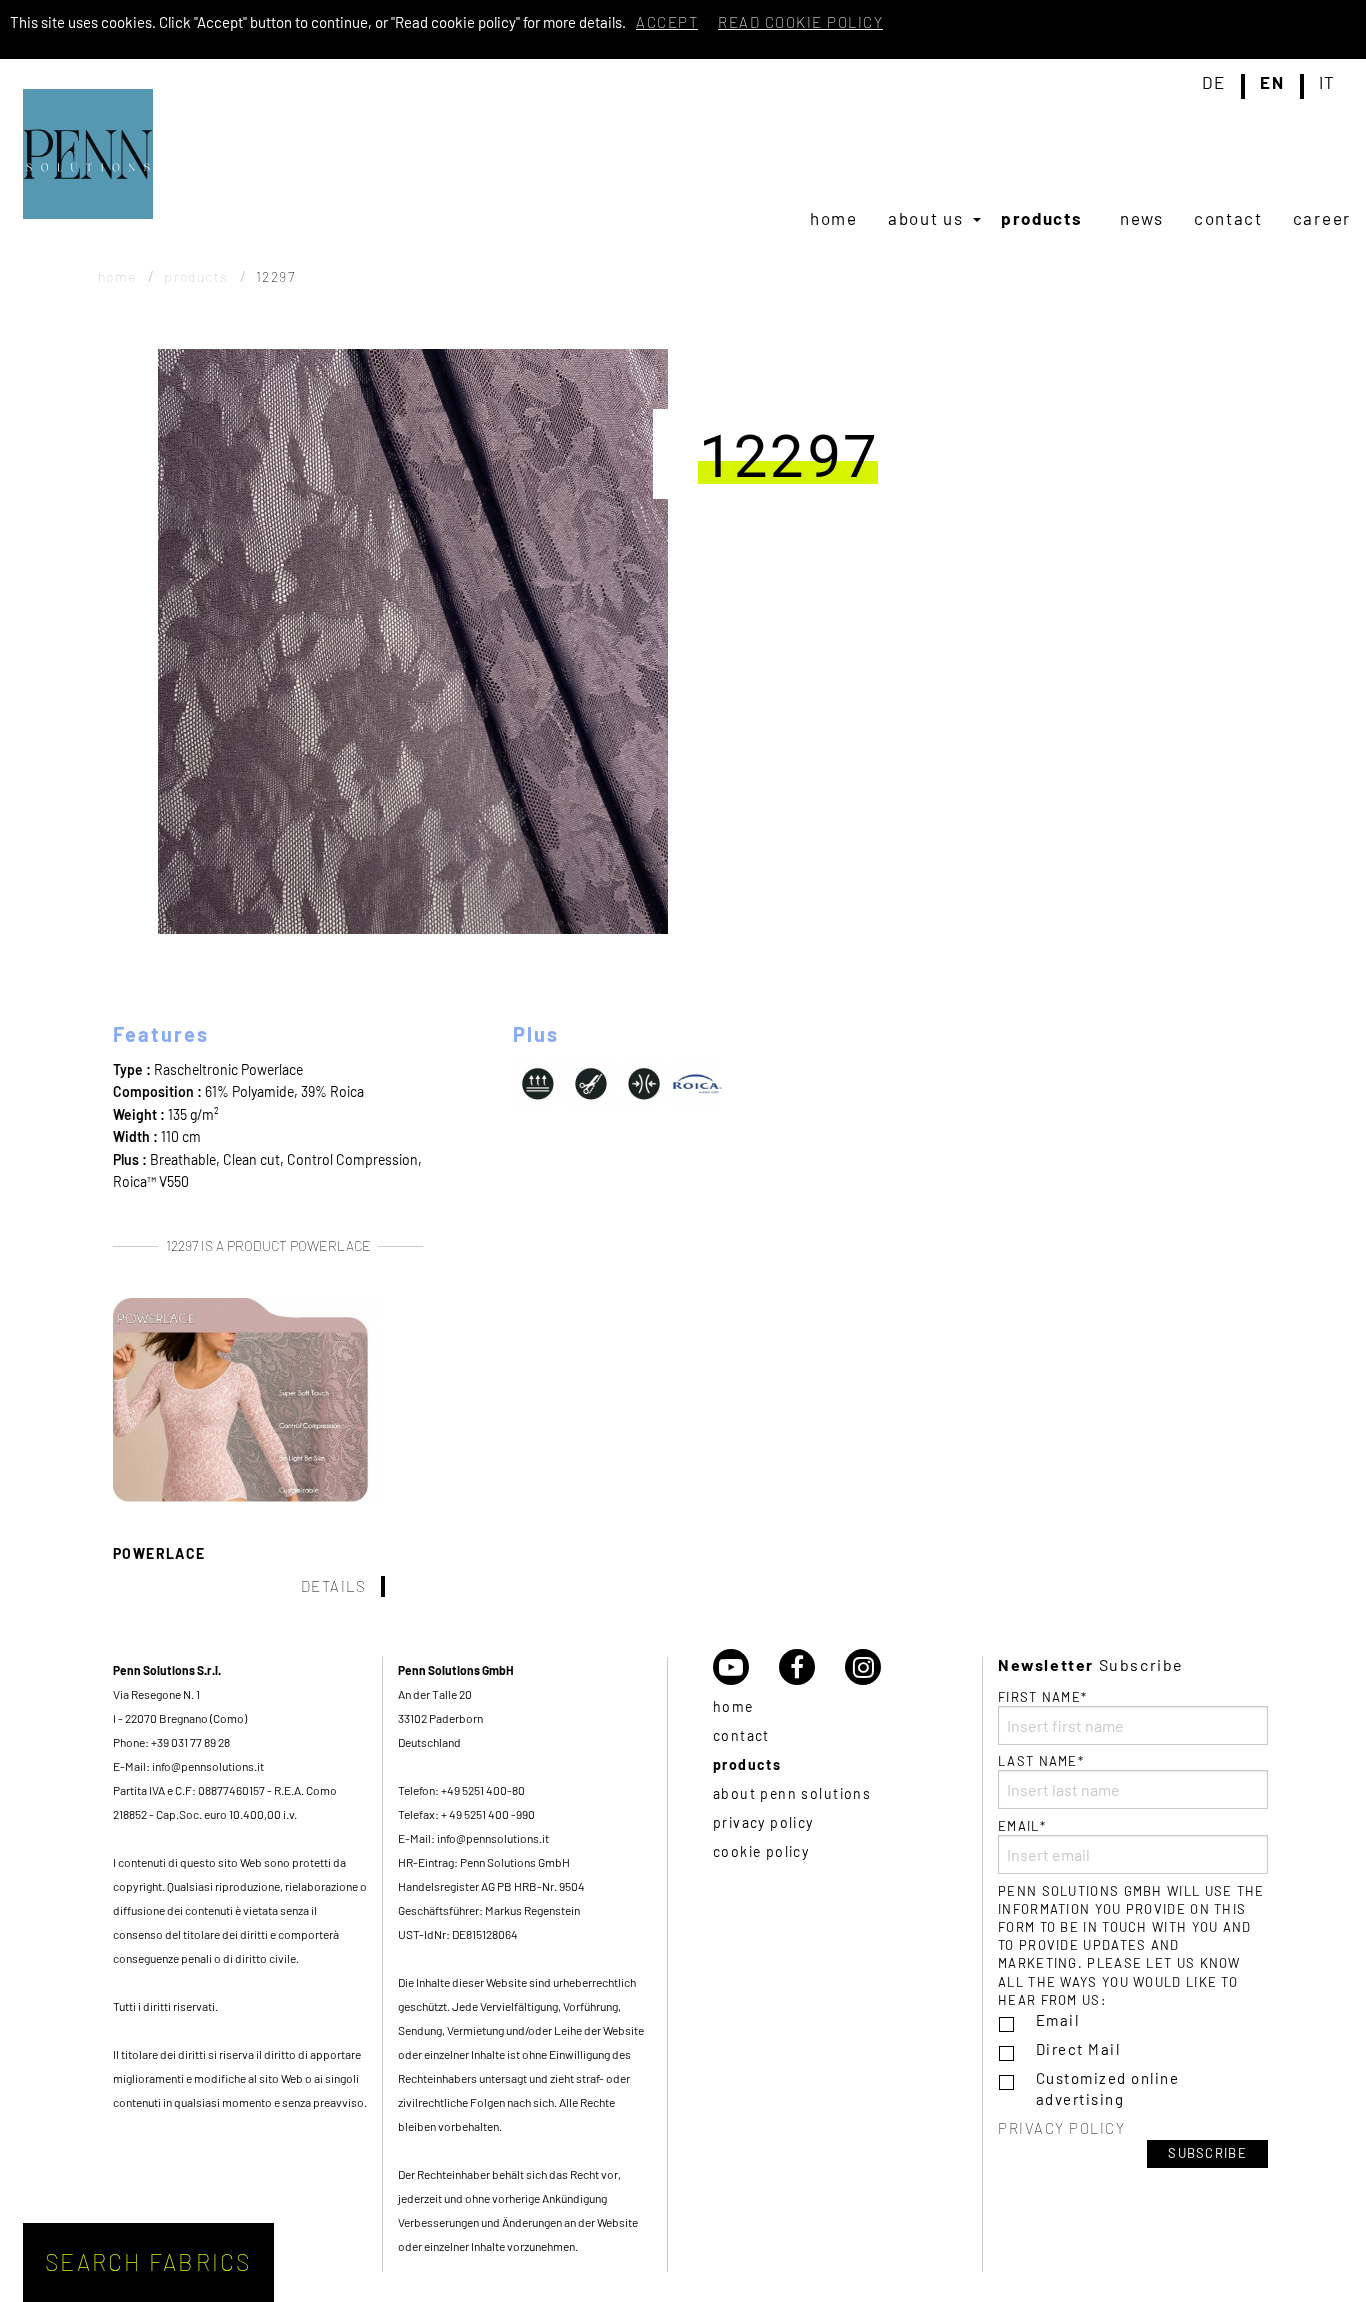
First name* (1042, 1697)
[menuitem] (834, 218)
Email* (1022, 1826)
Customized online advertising (1108, 2088)
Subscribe (1207, 2153)
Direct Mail (1078, 2049)
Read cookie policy (800, 22)
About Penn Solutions (792, 1793)
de (1214, 83)
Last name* (1041, 1761)
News (1142, 218)
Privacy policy (763, 1822)
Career (1322, 218)
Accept (667, 22)
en (1272, 83)
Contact (1228, 218)
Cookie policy (761, 1851)
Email (1058, 2020)
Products (1042, 218)
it (1327, 83)
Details (334, 1586)
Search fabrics (148, 2262)
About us (926, 218)
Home (834, 218)
